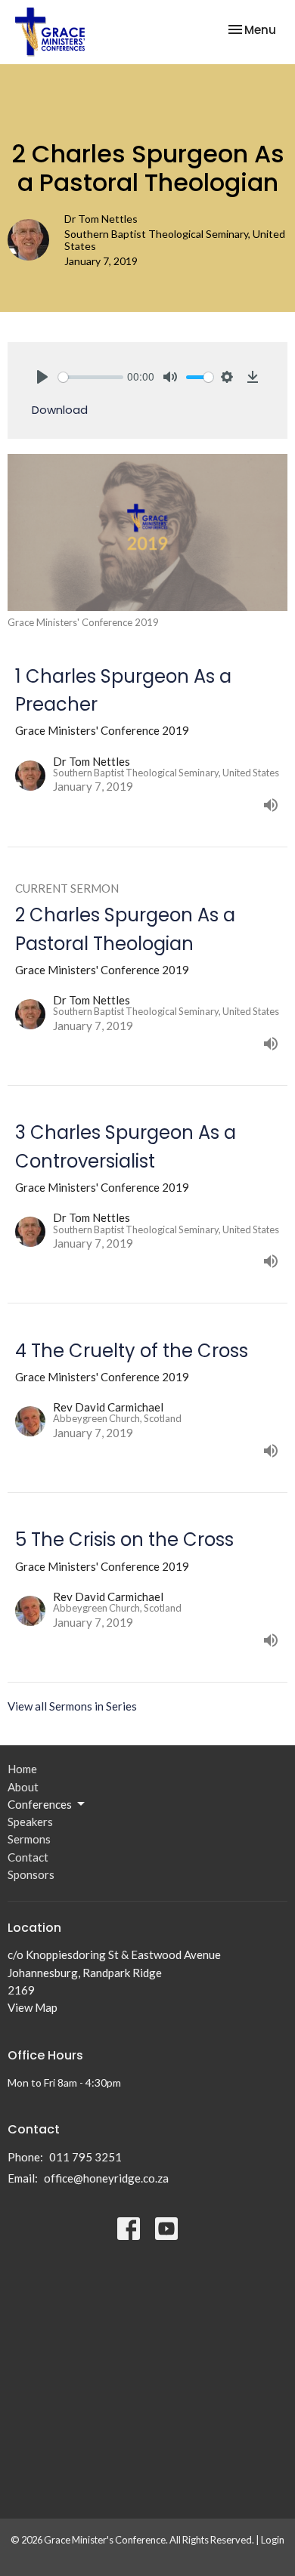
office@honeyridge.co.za (106, 2178)
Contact (28, 1857)
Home (22, 1769)
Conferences (40, 1804)
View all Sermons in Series (72, 1706)
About (23, 1787)
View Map (33, 2007)
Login (273, 2540)
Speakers (30, 1822)
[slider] (91, 377)
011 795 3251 (85, 2157)
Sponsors (31, 1874)
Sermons (29, 1839)
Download (60, 410)
